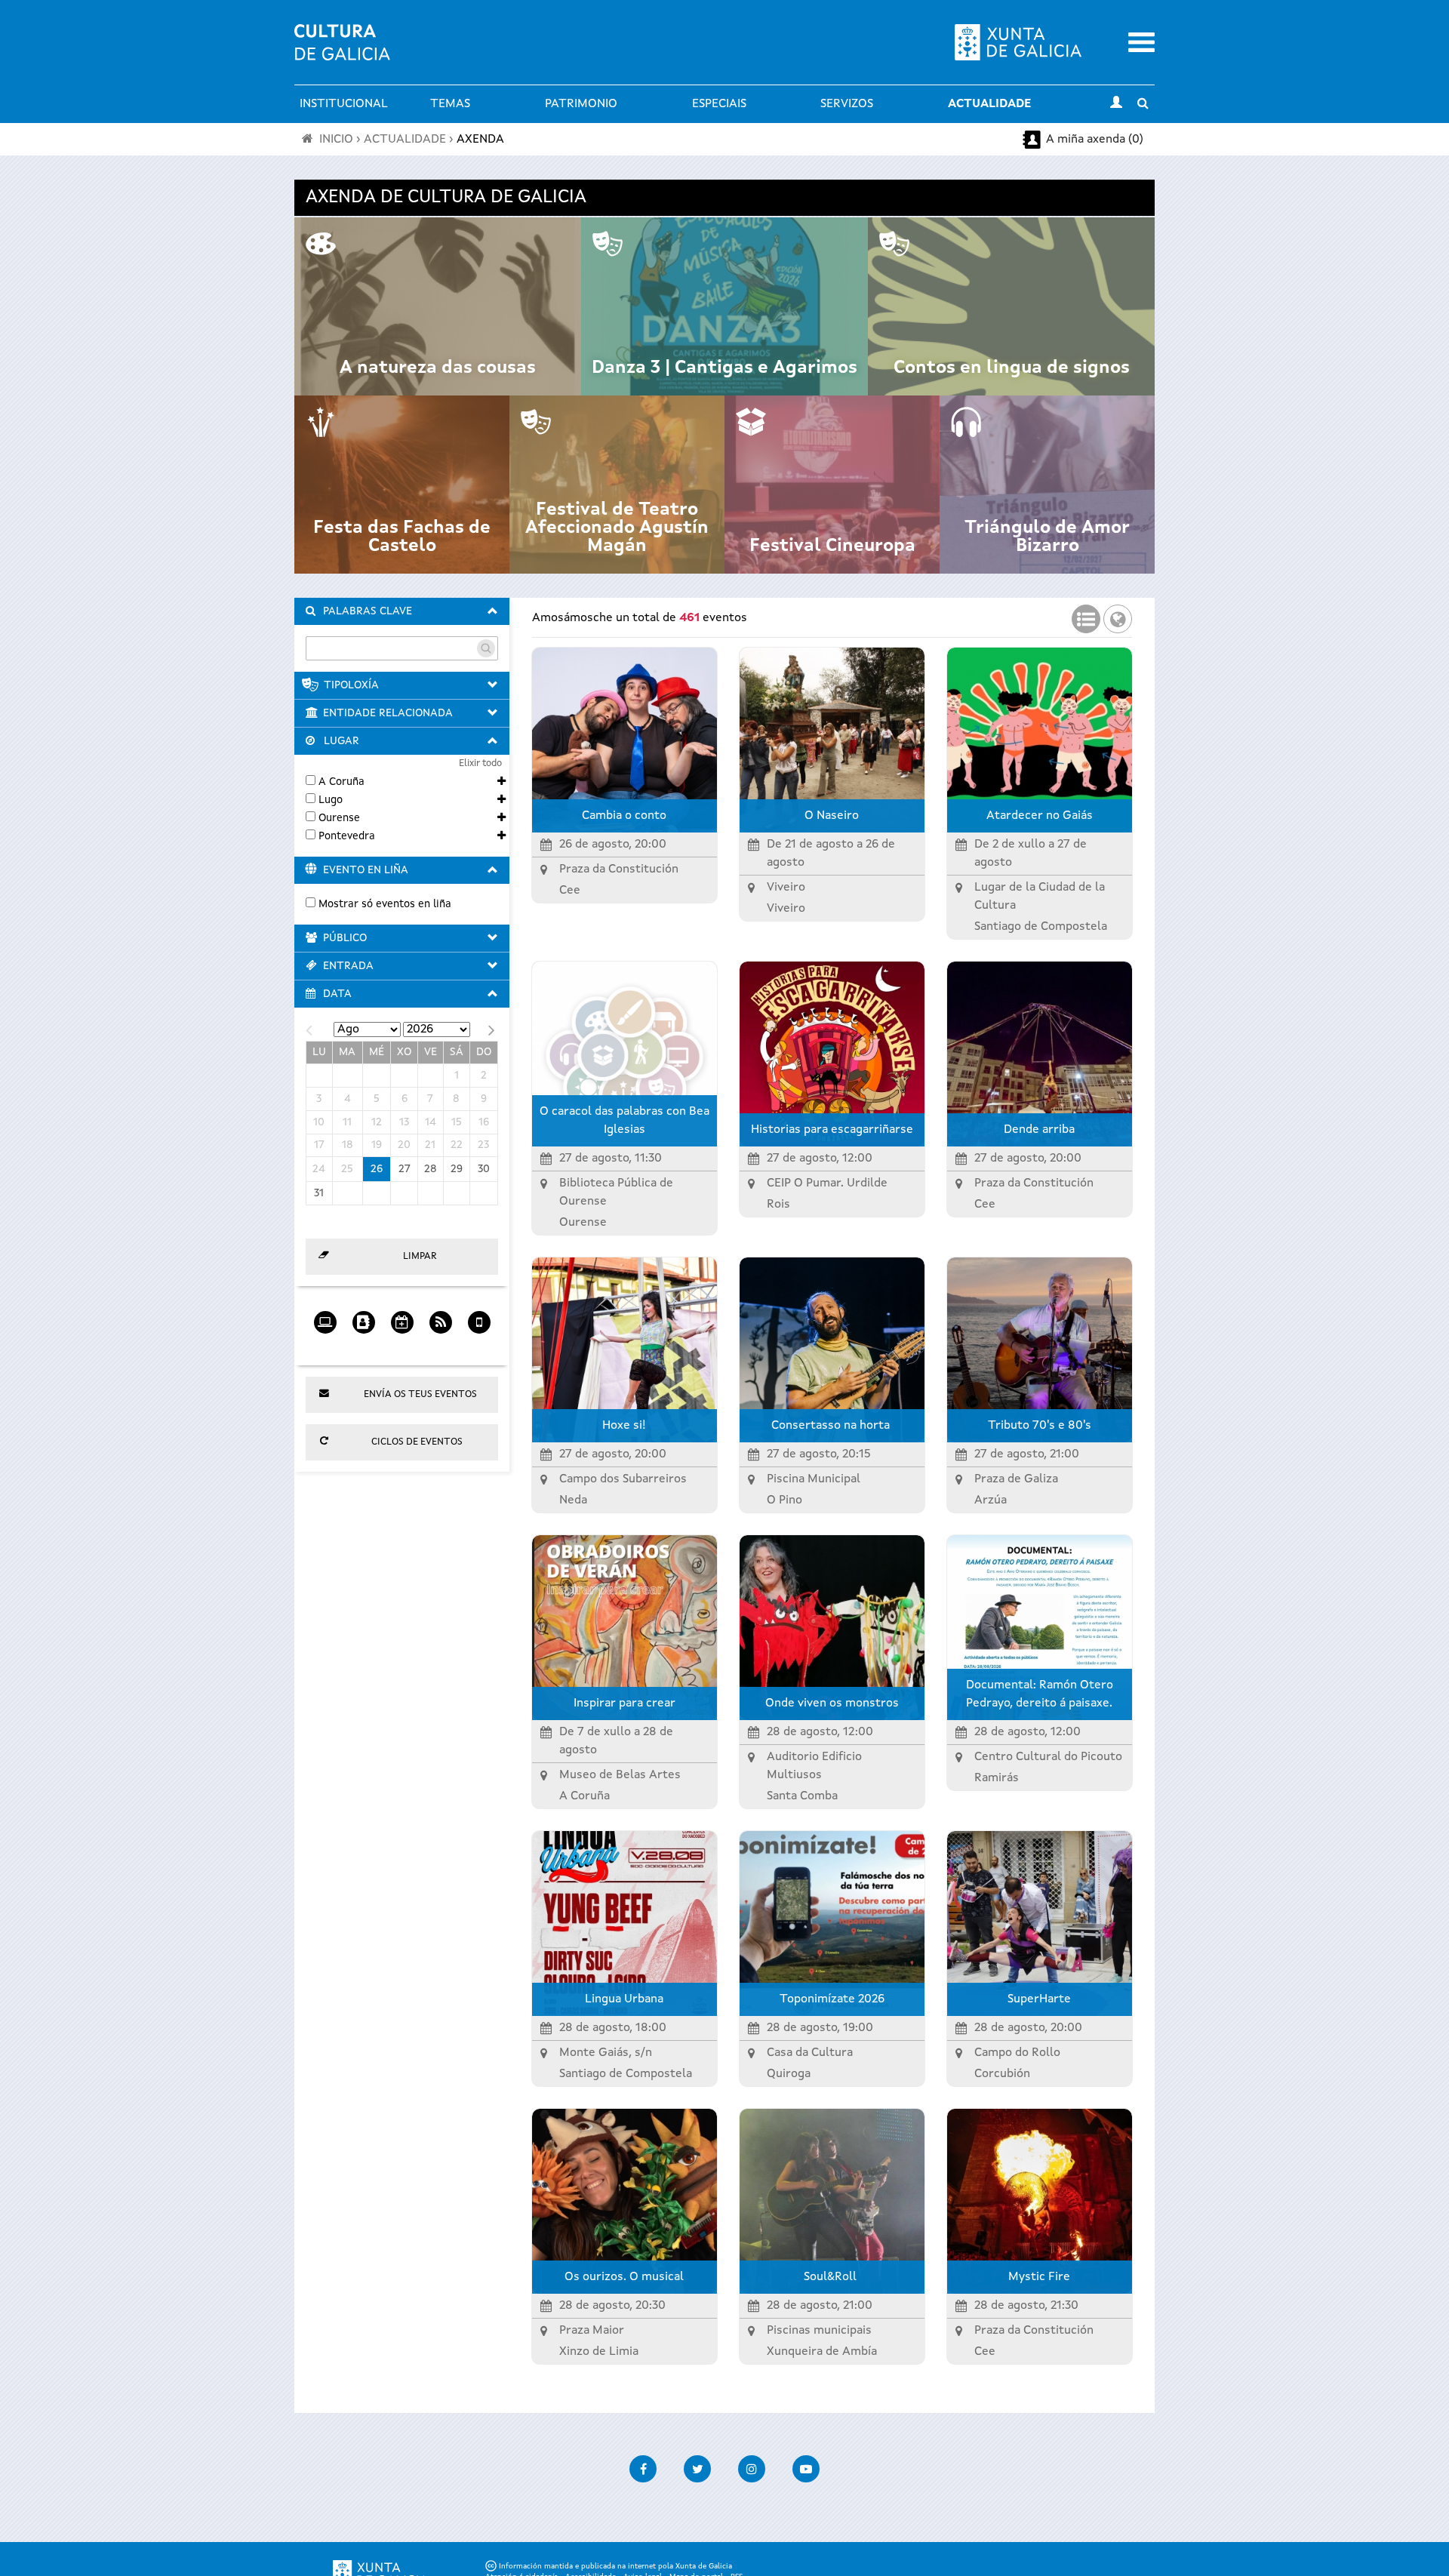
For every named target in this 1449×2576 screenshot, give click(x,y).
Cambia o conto (624, 816)
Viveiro (786, 909)
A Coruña (341, 782)
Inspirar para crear (625, 1703)
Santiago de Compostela (1041, 927)
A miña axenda (363, 1346)
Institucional (344, 104)
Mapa (1118, 614)
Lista (1086, 614)
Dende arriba (1039, 1130)
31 (319, 1193)
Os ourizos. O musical (624, 2277)
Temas (450, 104)
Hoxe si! (624, 1426)
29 (457, 1169)
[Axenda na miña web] (325, 1317)
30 (484, 1169)
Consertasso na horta (832, 1426)
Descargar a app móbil (479, 1346)
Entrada (348, 966)
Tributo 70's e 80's (1040, 1426)
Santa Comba (802, 1796)
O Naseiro (832, 816)
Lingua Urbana (624, 1999)
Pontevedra (347, 836)
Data (337, 994)
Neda (573, 1500)
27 (405, 1169)
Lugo (331, 800)
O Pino (784, 1500)
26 (377, 1169)
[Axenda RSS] (440, 1317)
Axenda (480, 140)
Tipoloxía (351, 685)
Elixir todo (480, 763)
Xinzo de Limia (599, 2352)
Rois (778, 1205)
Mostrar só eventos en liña (385, 904)
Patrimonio (581, 104)
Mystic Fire (1039, 2277)
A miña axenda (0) (1095, 140)
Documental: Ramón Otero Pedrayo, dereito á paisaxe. (1040, 1694)
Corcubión (1002, 2074)
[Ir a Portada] (342, 51)
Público (345, 938)
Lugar (341, 741)
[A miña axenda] (363, 1317)
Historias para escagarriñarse (832, 1130)
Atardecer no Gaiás (1040, 816)
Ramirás (997, 1778)
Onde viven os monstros (832, 1703)
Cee (570, 891)
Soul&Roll (832, 2277)
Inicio (336, 140)
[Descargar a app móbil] (479, 1317)
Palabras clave (368, 611)
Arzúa (991, 1500)
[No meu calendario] (402, 1317)
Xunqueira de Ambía (822, 2352)
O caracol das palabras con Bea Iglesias (625, 1121)
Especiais (719, 104)
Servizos (847, 104)
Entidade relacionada (388, 713)
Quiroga (789, 2074)
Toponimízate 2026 (832, 1999)
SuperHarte (1039, 1999)
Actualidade (989, 104)
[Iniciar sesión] (1116, 104)
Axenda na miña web (325, 1346)
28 (431, 1169)
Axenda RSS (440, 1346)
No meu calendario (402, 1346)
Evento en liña (366, 870)
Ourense (339, 818)
